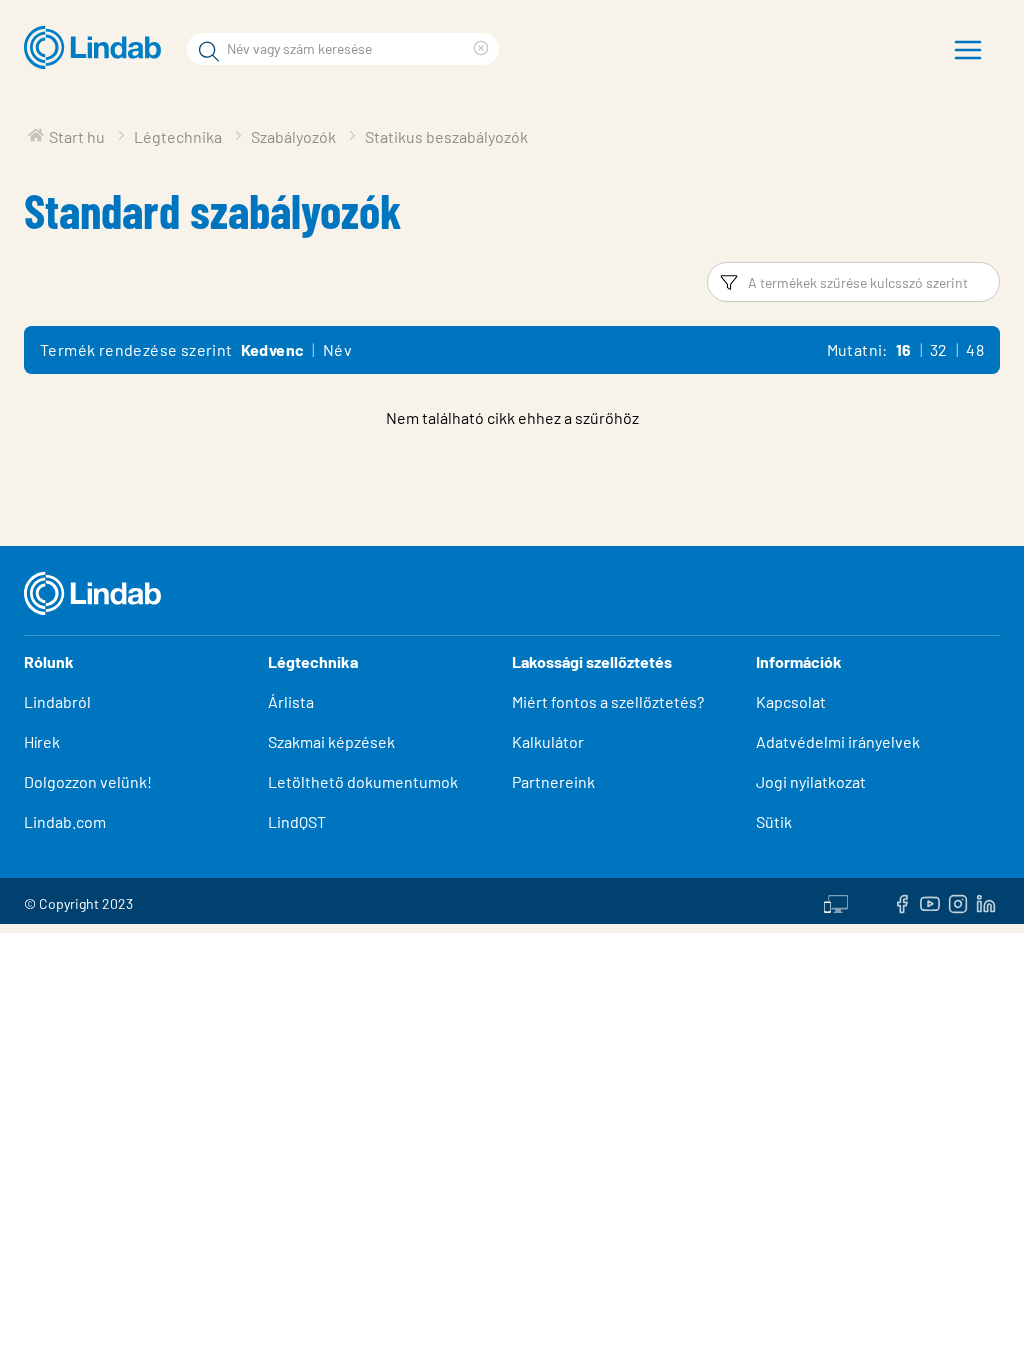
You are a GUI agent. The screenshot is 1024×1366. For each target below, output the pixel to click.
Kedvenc (273, 349)
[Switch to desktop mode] (836, 901)
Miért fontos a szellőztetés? (608, 701)
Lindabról (57, 701)
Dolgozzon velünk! (88, 781)
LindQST (297, 821)
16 (904, 349)
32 (939, 349)
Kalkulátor (548, 741)
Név (337, 349)
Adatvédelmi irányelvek (838, 741)
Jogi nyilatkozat (811, 781)
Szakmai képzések (331, 741)
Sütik (774, 821)
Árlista (291, 701)
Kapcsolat (791, 701)
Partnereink (553, 781)
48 (975, 349)
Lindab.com (65, 821)
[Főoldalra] (97, 48)
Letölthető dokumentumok (363, 781)
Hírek (43, 741)
